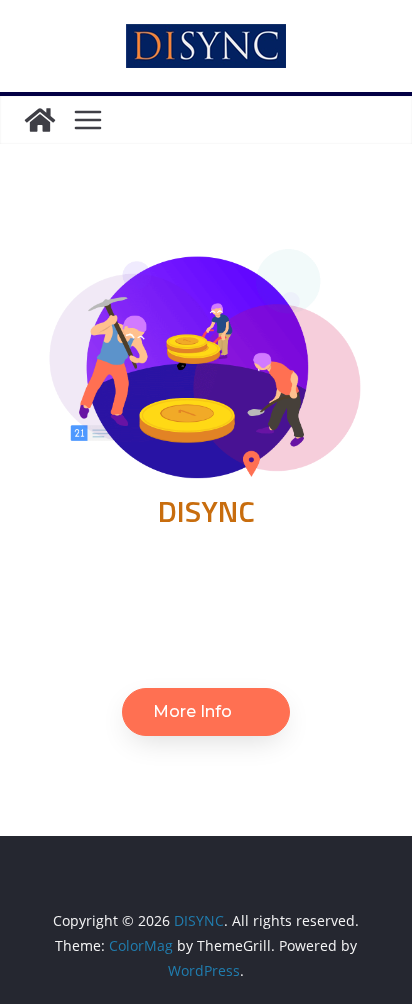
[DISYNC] (40, 120)
